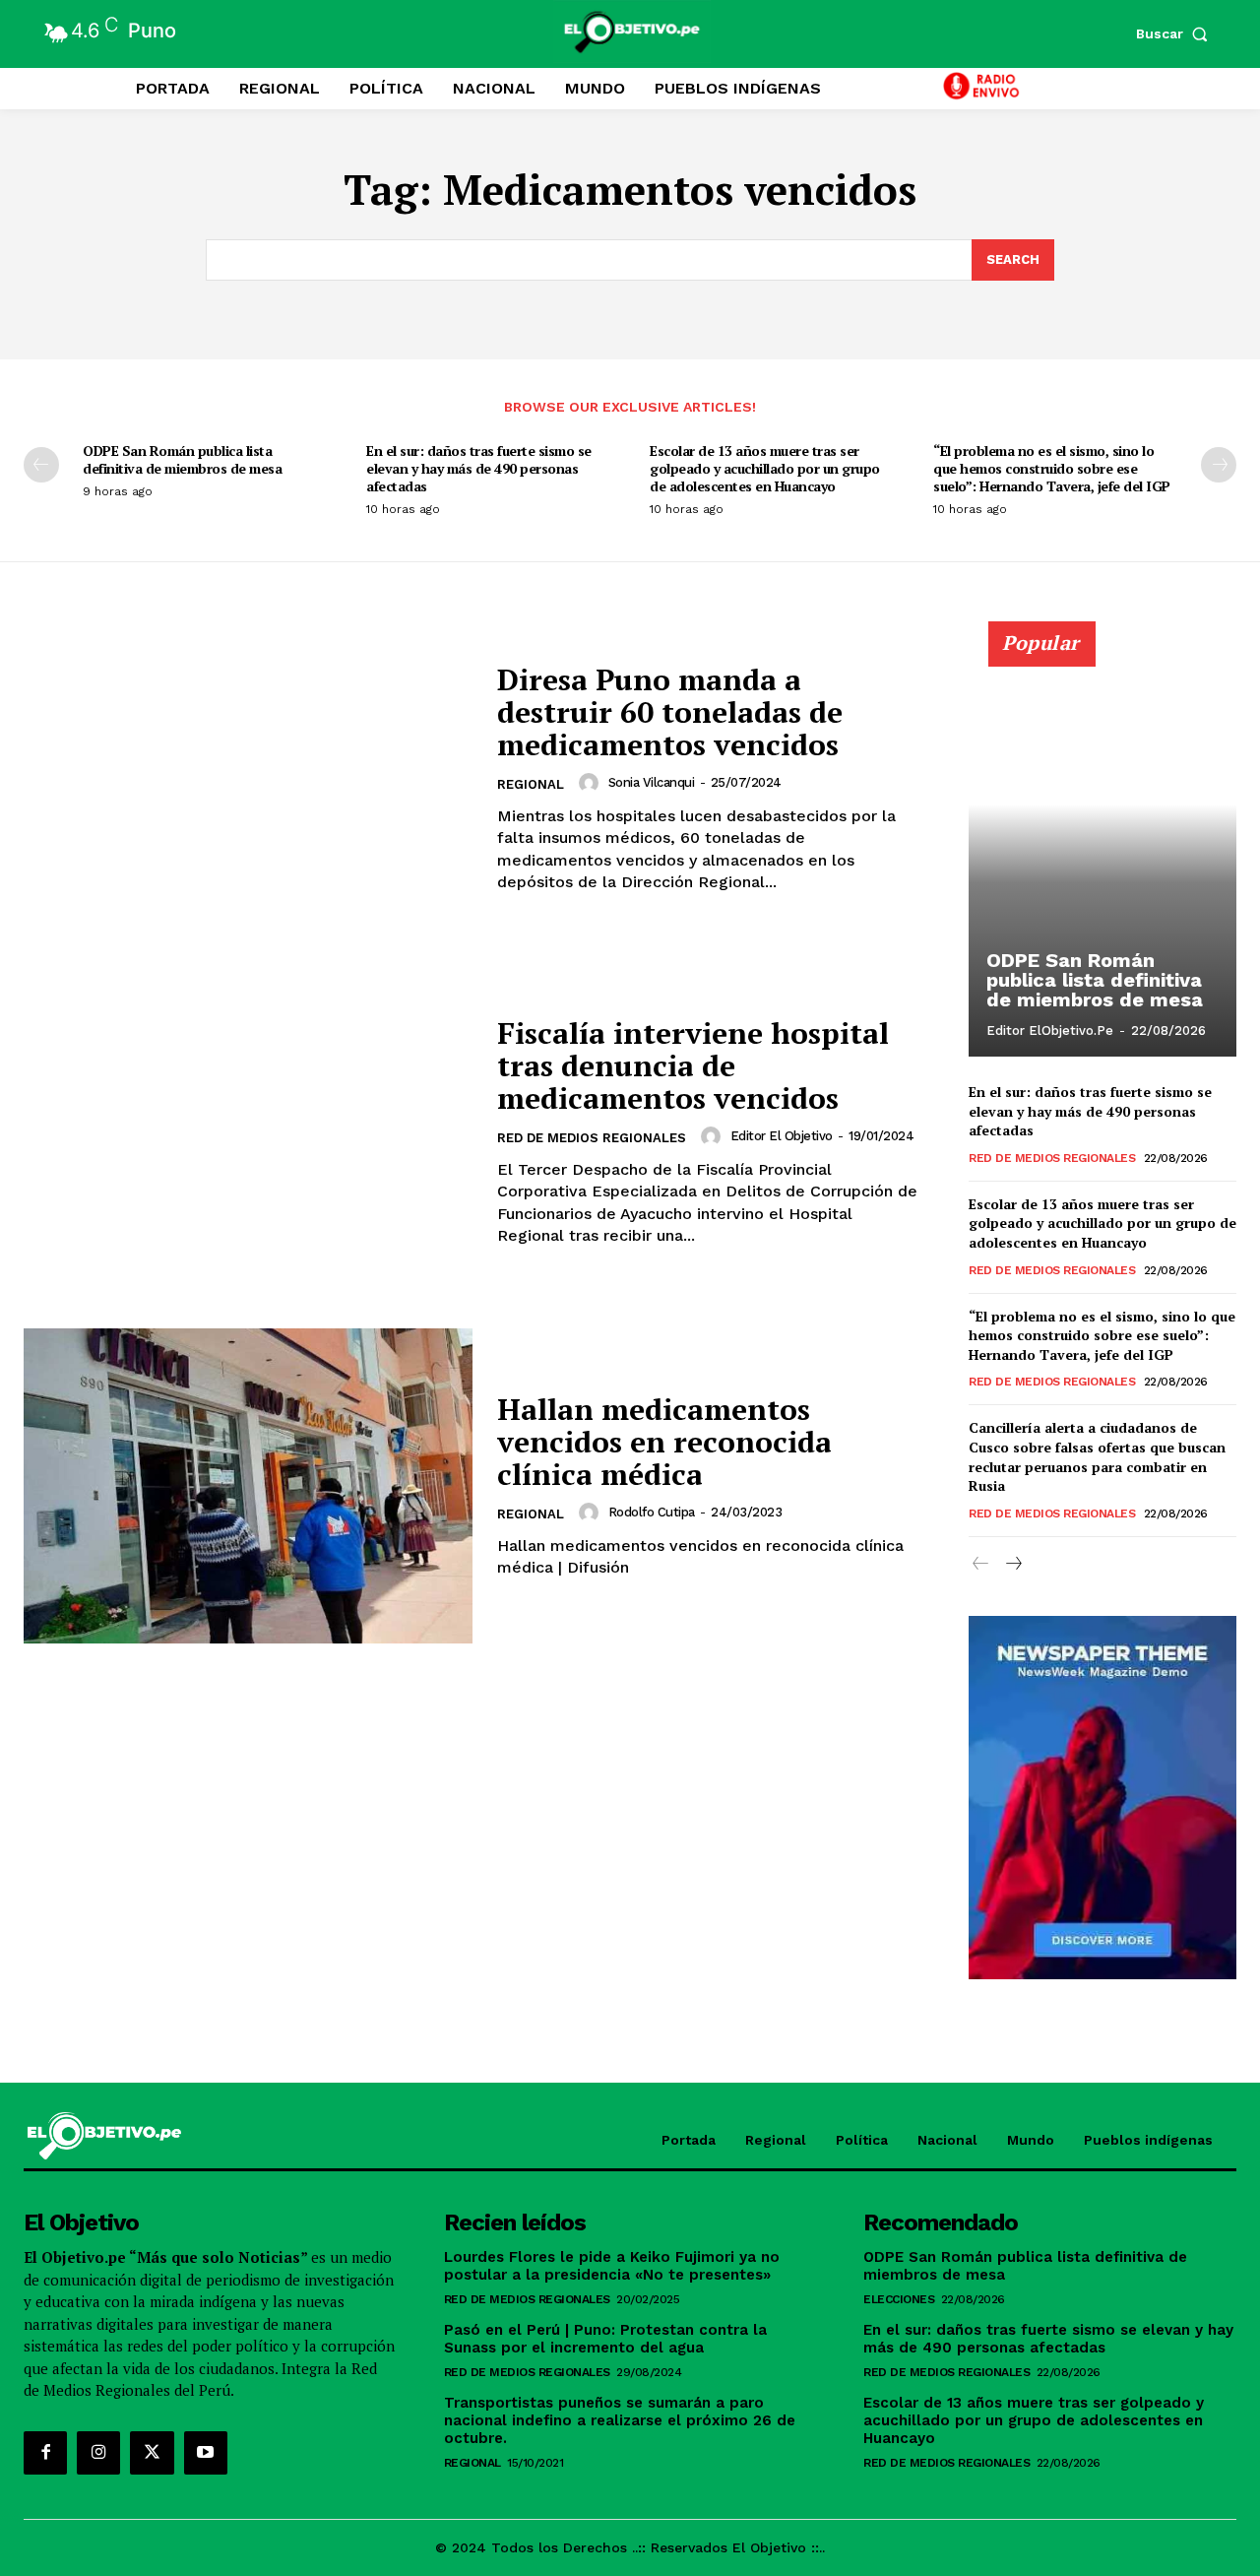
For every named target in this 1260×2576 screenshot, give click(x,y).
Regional (531, 784)
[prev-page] (41, 465)
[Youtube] (206, 2453)
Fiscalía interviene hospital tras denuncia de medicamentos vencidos (693, 1065)
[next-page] (1219, 465)
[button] (1176, 33)
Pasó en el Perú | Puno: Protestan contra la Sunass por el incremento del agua (605, 2339)
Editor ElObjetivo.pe (1050, 1030)
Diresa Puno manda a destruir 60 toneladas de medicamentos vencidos (670, 712)
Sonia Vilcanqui (652, 782)
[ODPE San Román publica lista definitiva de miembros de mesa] (1102, 850)
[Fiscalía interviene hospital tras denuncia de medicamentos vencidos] (248, 1132)
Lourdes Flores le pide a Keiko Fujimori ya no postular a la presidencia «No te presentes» (612, 2266)
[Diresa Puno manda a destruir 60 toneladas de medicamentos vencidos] (248, 778)
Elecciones (899, 2299)
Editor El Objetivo (782, 1136)
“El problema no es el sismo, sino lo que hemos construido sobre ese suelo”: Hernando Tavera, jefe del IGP (1052, 468)
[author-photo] (592, 783)
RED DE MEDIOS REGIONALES (592, 1138)
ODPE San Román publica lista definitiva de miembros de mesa (182, 459)
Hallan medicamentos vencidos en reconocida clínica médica (664, 1442)
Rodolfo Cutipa (652, 1512)
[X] (152, 2453)
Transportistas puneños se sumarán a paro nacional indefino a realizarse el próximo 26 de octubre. (620, 2420)
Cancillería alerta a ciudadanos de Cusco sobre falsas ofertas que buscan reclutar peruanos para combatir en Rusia (1097, 1456)
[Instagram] (98, 2453)
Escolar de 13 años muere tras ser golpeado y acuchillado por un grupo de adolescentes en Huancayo (765, 468)
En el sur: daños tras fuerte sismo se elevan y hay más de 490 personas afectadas (479, 468)
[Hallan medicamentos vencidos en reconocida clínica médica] (248, 1485)
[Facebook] (45, 2453)
